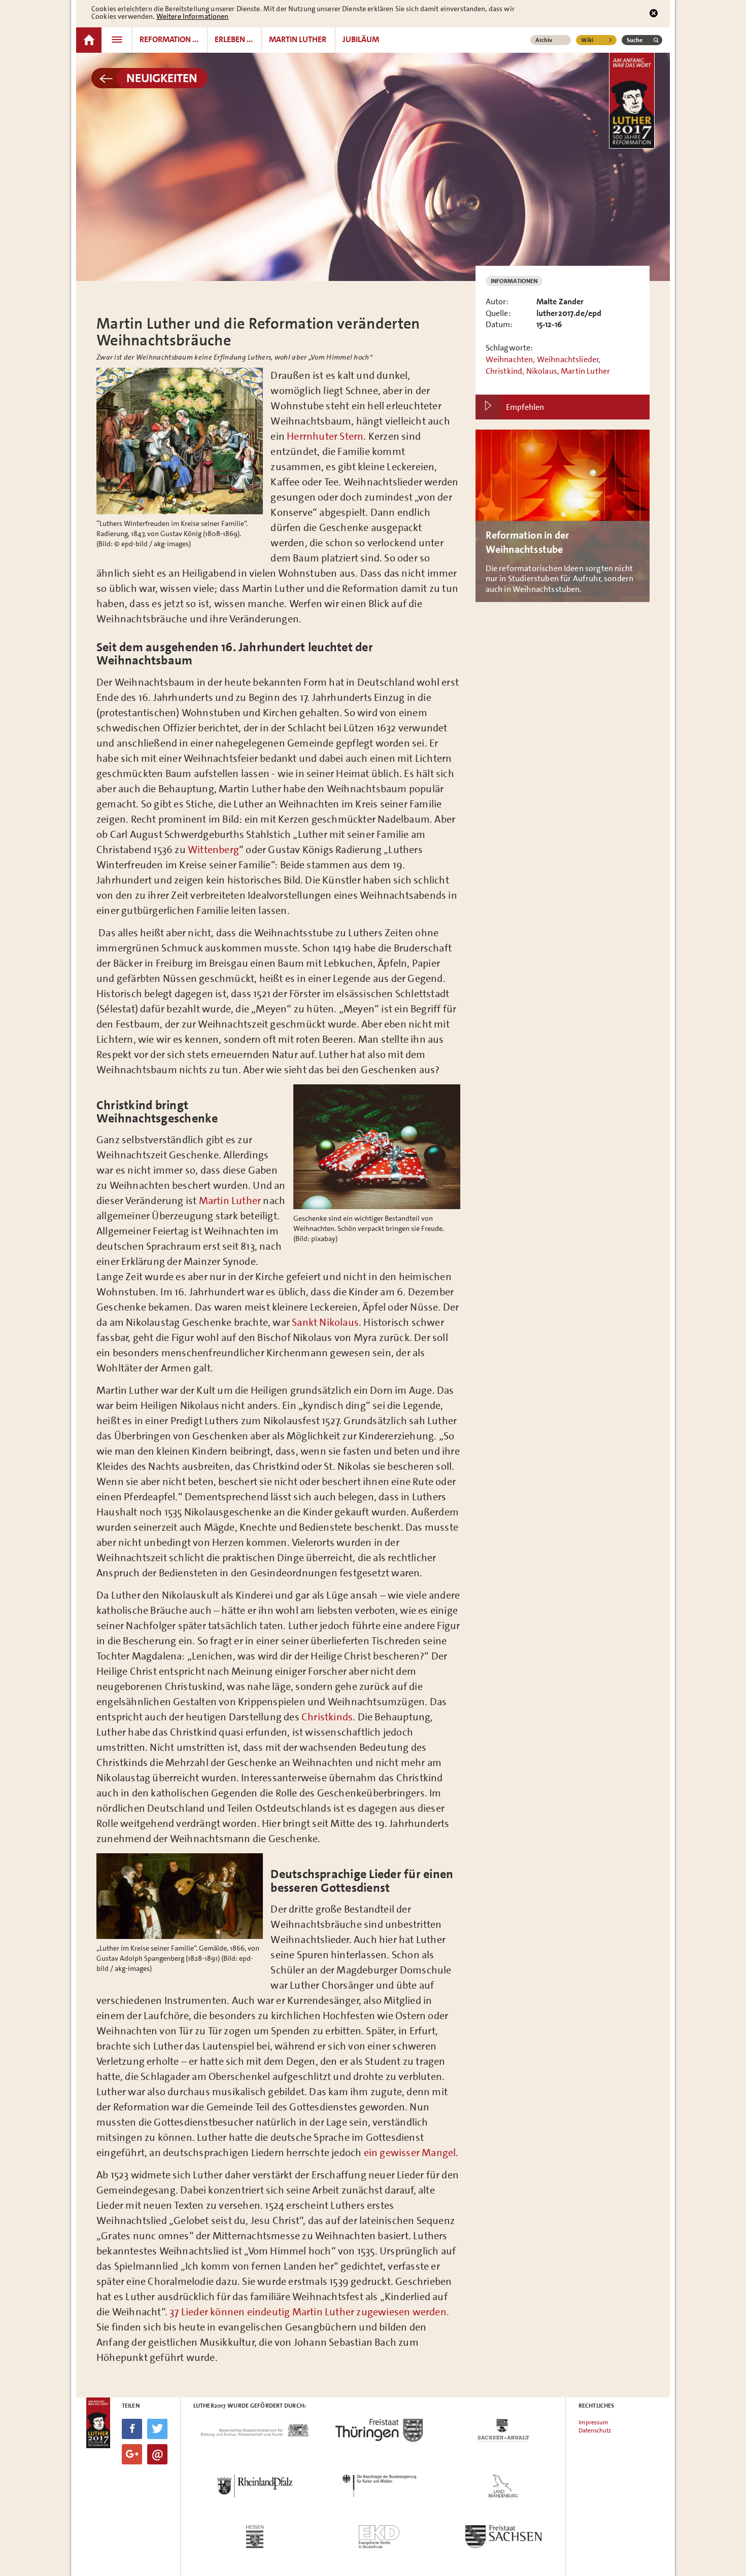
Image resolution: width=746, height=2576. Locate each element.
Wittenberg (213, 850)
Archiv (544, 40)
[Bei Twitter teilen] (157, 2429)
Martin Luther (230, 1201)
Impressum (594, 2422)
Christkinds (327, 1717)
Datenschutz (595, 2430)
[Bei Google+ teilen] (132, 2454)
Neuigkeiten (162, 78)
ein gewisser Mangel (410, 2152)
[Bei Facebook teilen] (132, 2429)
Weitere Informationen (193, 16)
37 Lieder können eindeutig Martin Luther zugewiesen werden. (309, 2312)
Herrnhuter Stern (325, 436)
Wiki (587, 40)
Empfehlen (525, 407)
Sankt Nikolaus (325, 1322)
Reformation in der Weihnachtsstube (563, 516)
